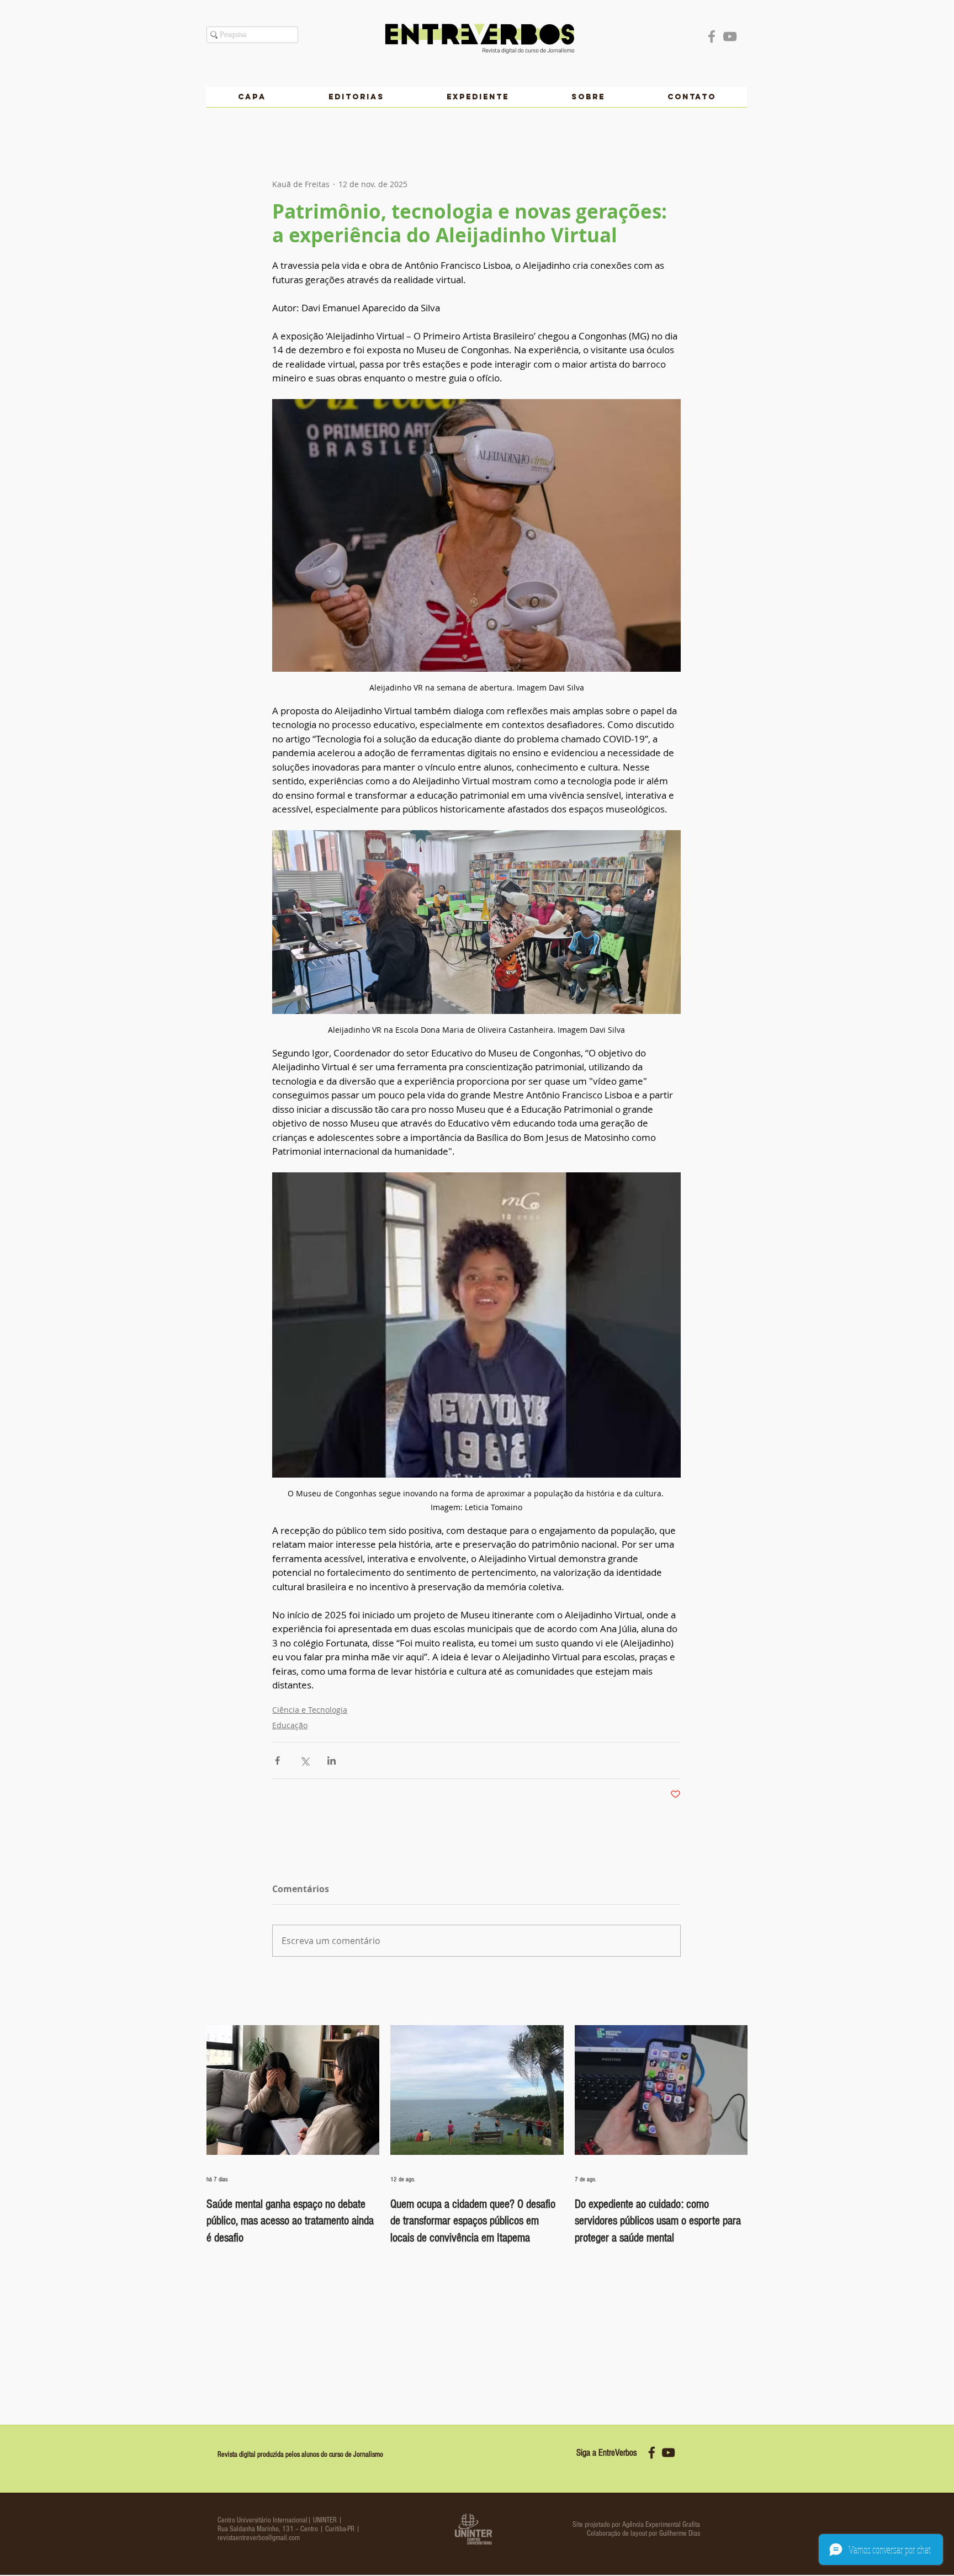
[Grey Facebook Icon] (712, 36)
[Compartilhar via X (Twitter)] (304, 1760)
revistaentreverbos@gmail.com (259, 2538)
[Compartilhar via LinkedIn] (332, 1760)
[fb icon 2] (652, 2453)
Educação (290, 1725)
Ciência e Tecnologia (310, 1710)
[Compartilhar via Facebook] (277, 1760)
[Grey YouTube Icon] (730, 36)
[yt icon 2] (668, 2453)
